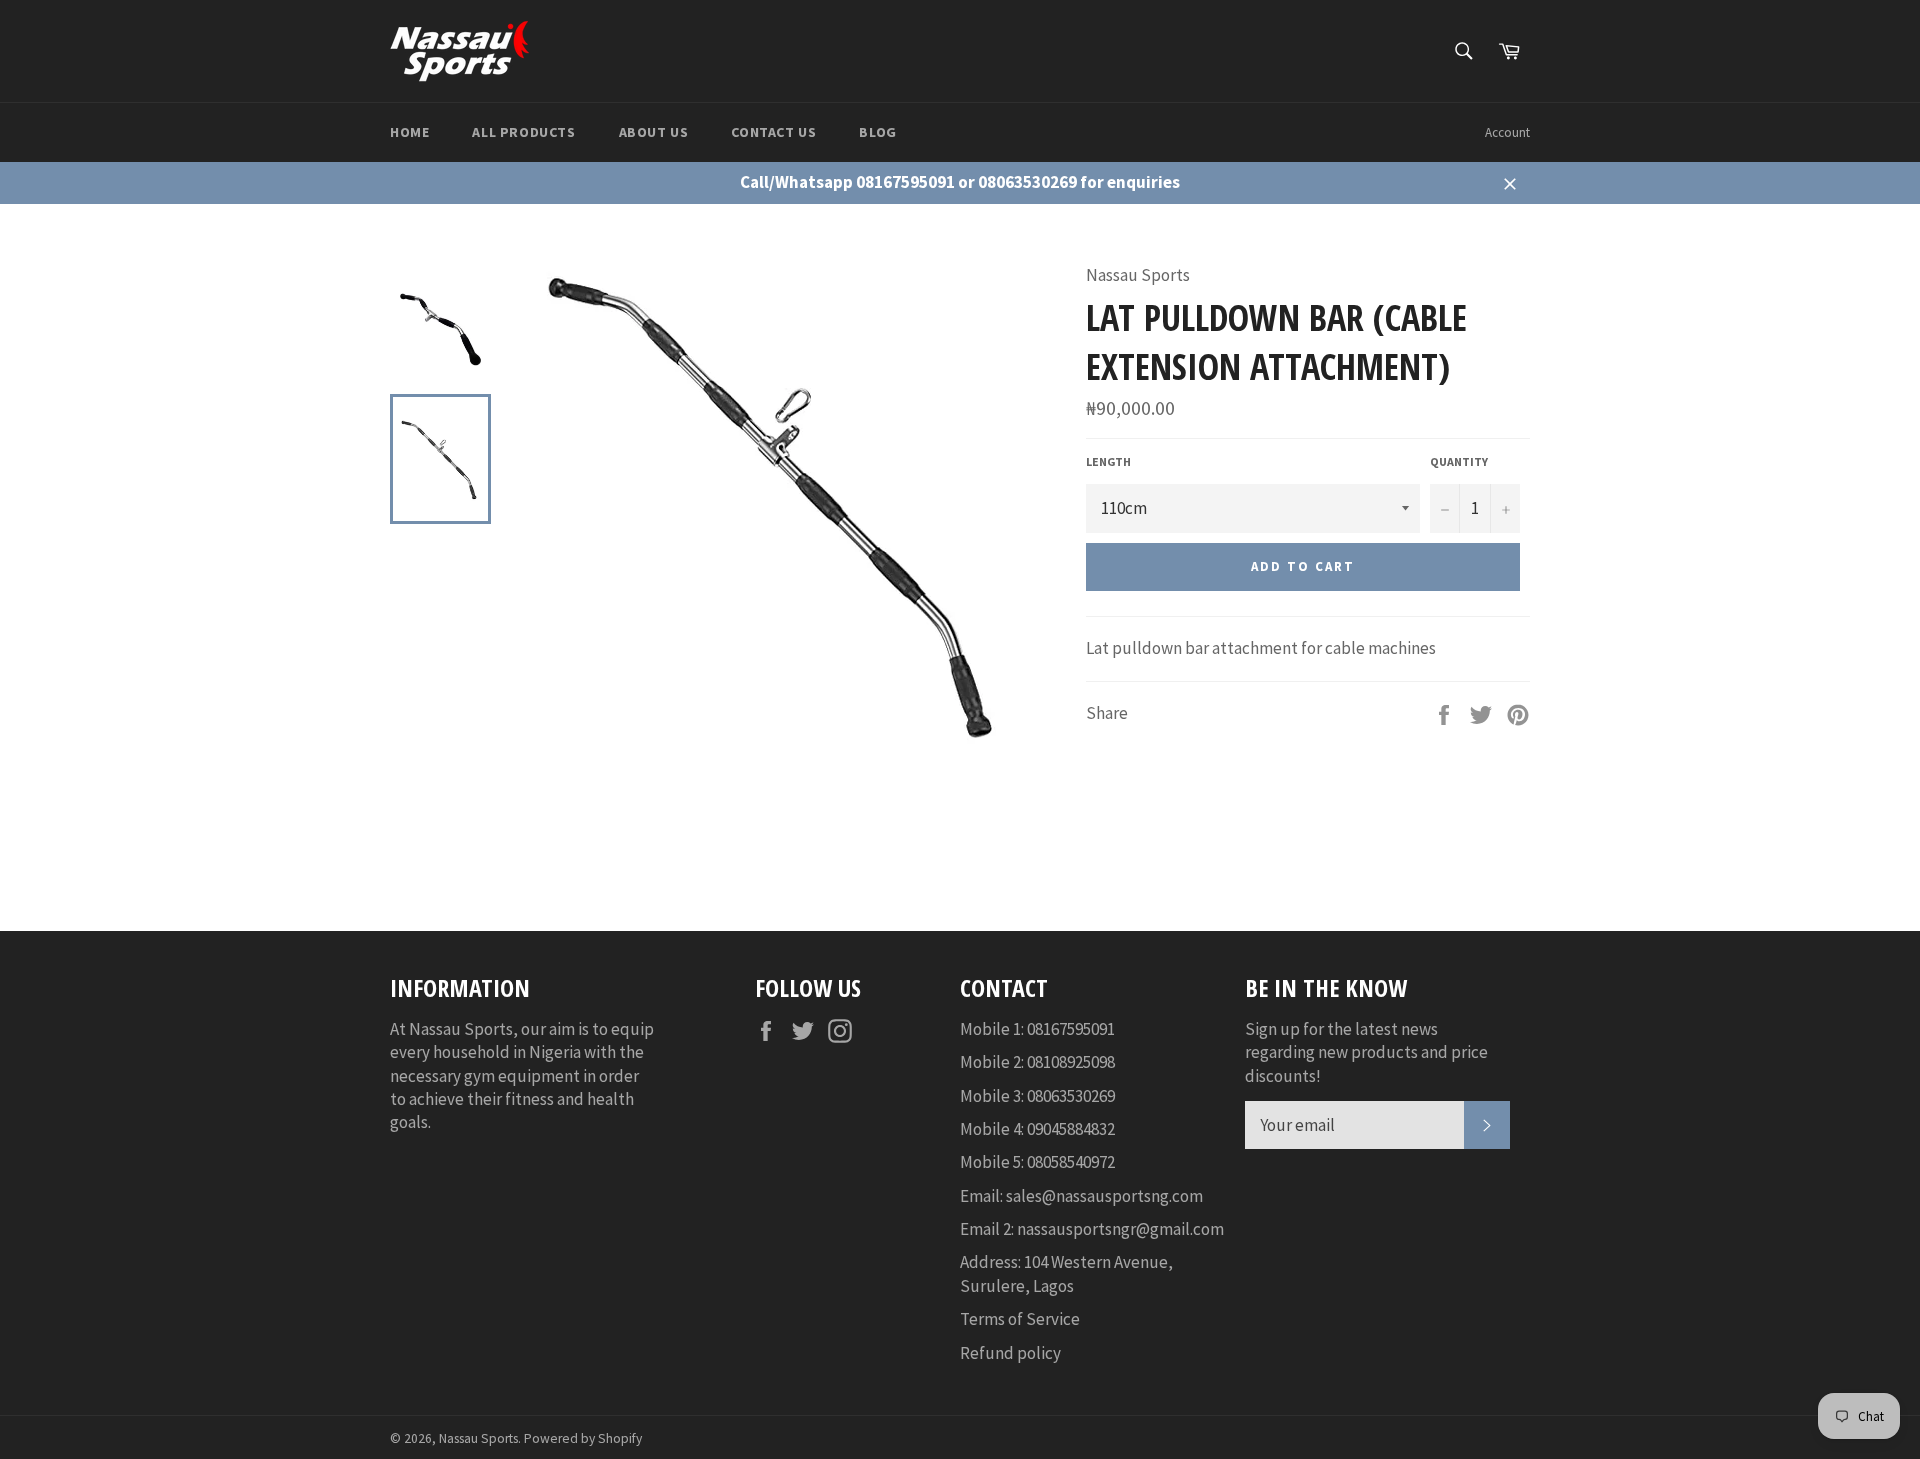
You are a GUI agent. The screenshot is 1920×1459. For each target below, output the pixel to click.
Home (409, 132)
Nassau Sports (478, 1438)
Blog (877, 132)
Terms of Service (1020, 1319)
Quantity (1459, 461)
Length (1108, 461)
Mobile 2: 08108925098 (1037, 1062)
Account (1507, 132)
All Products (523, 132)
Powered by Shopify (583, 1438)
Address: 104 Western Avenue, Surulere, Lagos (1066, 1273)
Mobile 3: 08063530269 (1037, 1096)
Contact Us (773, 132)
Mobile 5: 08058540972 (1037, 1162)
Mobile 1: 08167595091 (1037, 1029)
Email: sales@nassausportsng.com (1081, 1196)
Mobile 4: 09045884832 (1037, 1129)
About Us (654, 132)
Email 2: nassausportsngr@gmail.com (1092, 1229)
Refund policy (1010, 1353)
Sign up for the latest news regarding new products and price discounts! (1366, 1052)
